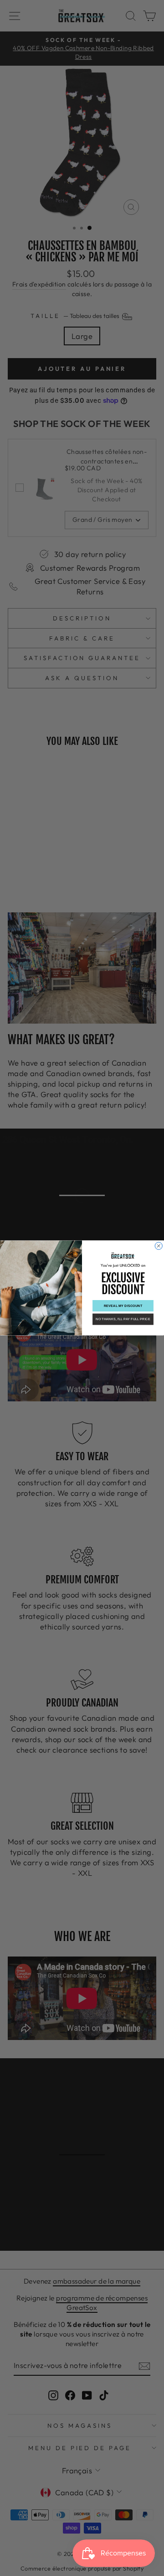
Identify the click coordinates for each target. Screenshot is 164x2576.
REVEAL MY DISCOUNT (123, 1306)
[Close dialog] (159, 1246)
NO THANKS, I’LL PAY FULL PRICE (123, 1319)
